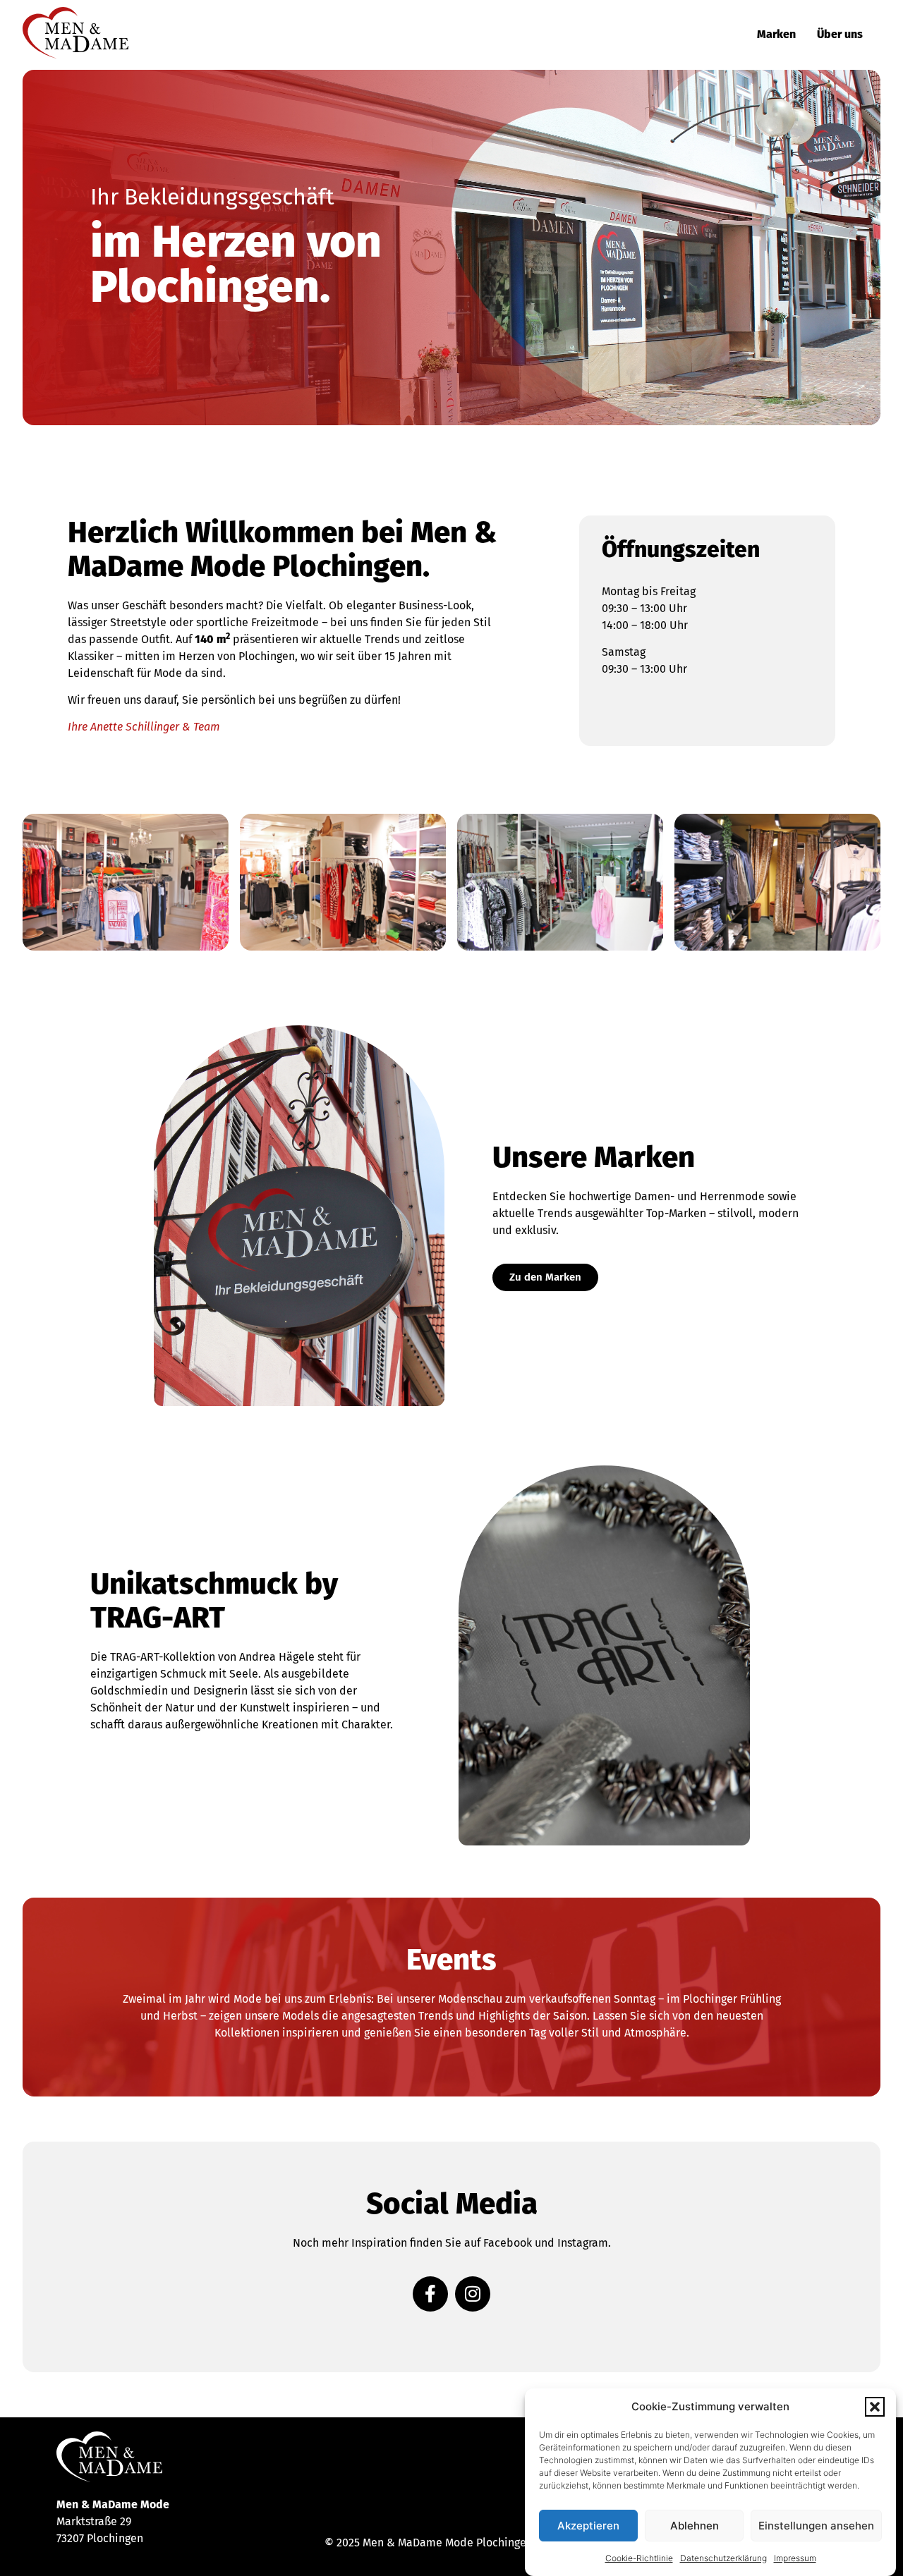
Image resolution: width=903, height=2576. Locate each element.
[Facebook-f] (430, 2294)
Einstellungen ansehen (816, 2526)
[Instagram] (473, 2294)
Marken (776, 34)
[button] (875, 2407)
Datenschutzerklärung (723, 2558)
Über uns (840, 34)
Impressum (795, 2558)
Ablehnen (695, 2526)
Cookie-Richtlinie (639, 2558)
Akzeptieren (588, 2526)
